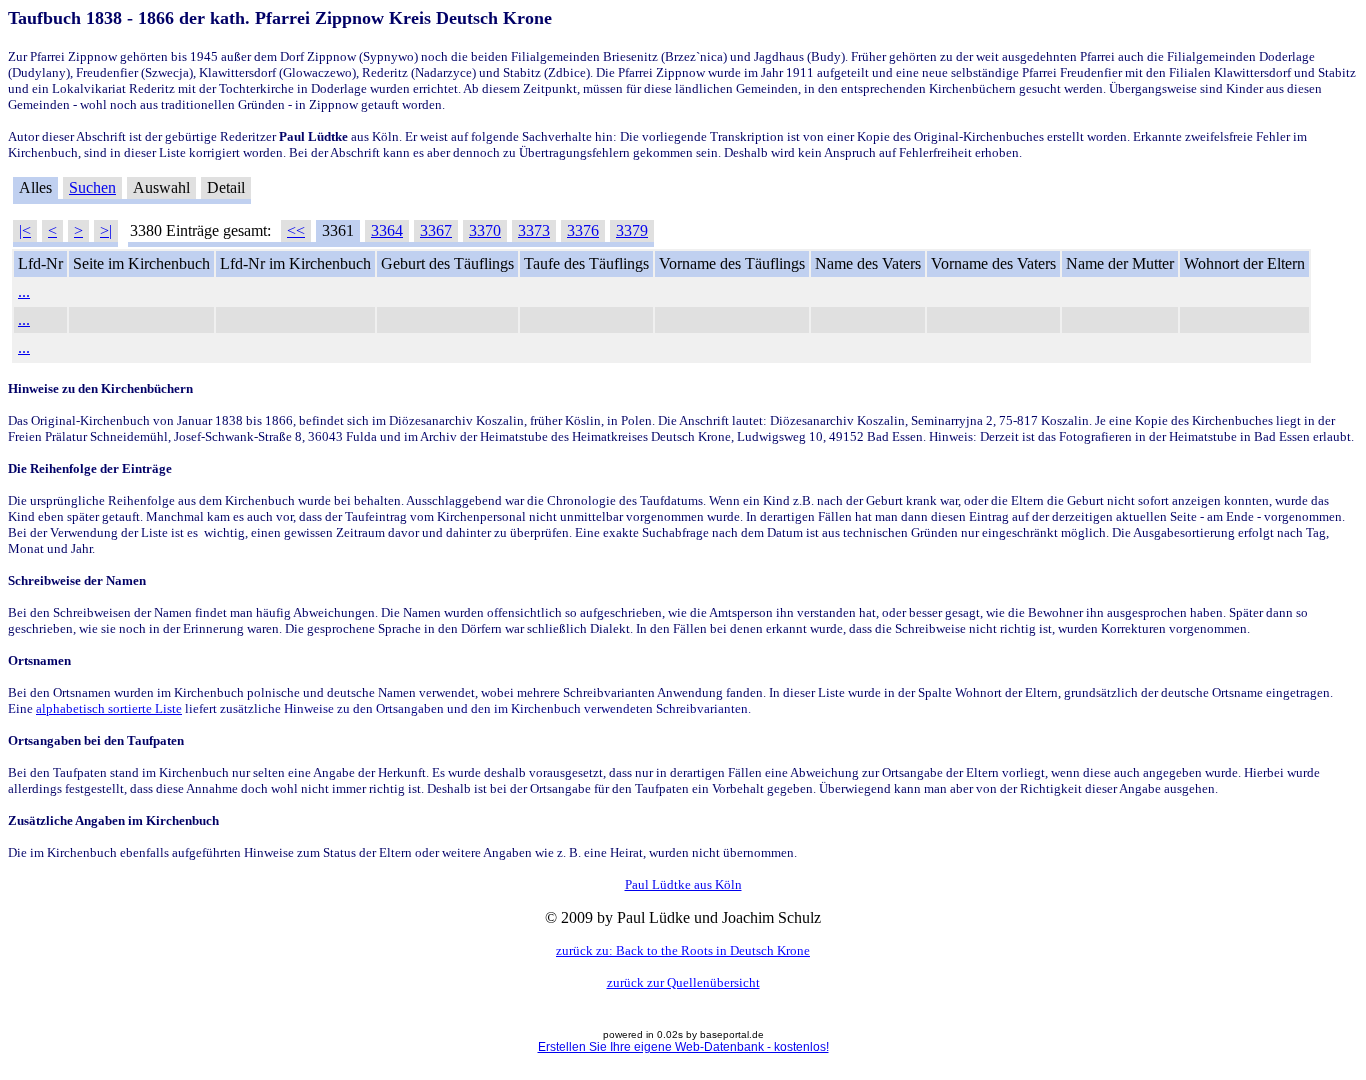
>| (106, 230)
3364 (387, 230)
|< (25, 230)
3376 (583, 230)
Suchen (92, 187)
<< (296, 230)
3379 (632, 230)
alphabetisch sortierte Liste (109, 708)
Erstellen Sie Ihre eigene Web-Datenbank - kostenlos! (683, 1047)
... (24, 291)
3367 (436, 230)
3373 (534, 230)
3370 (485, 230)
